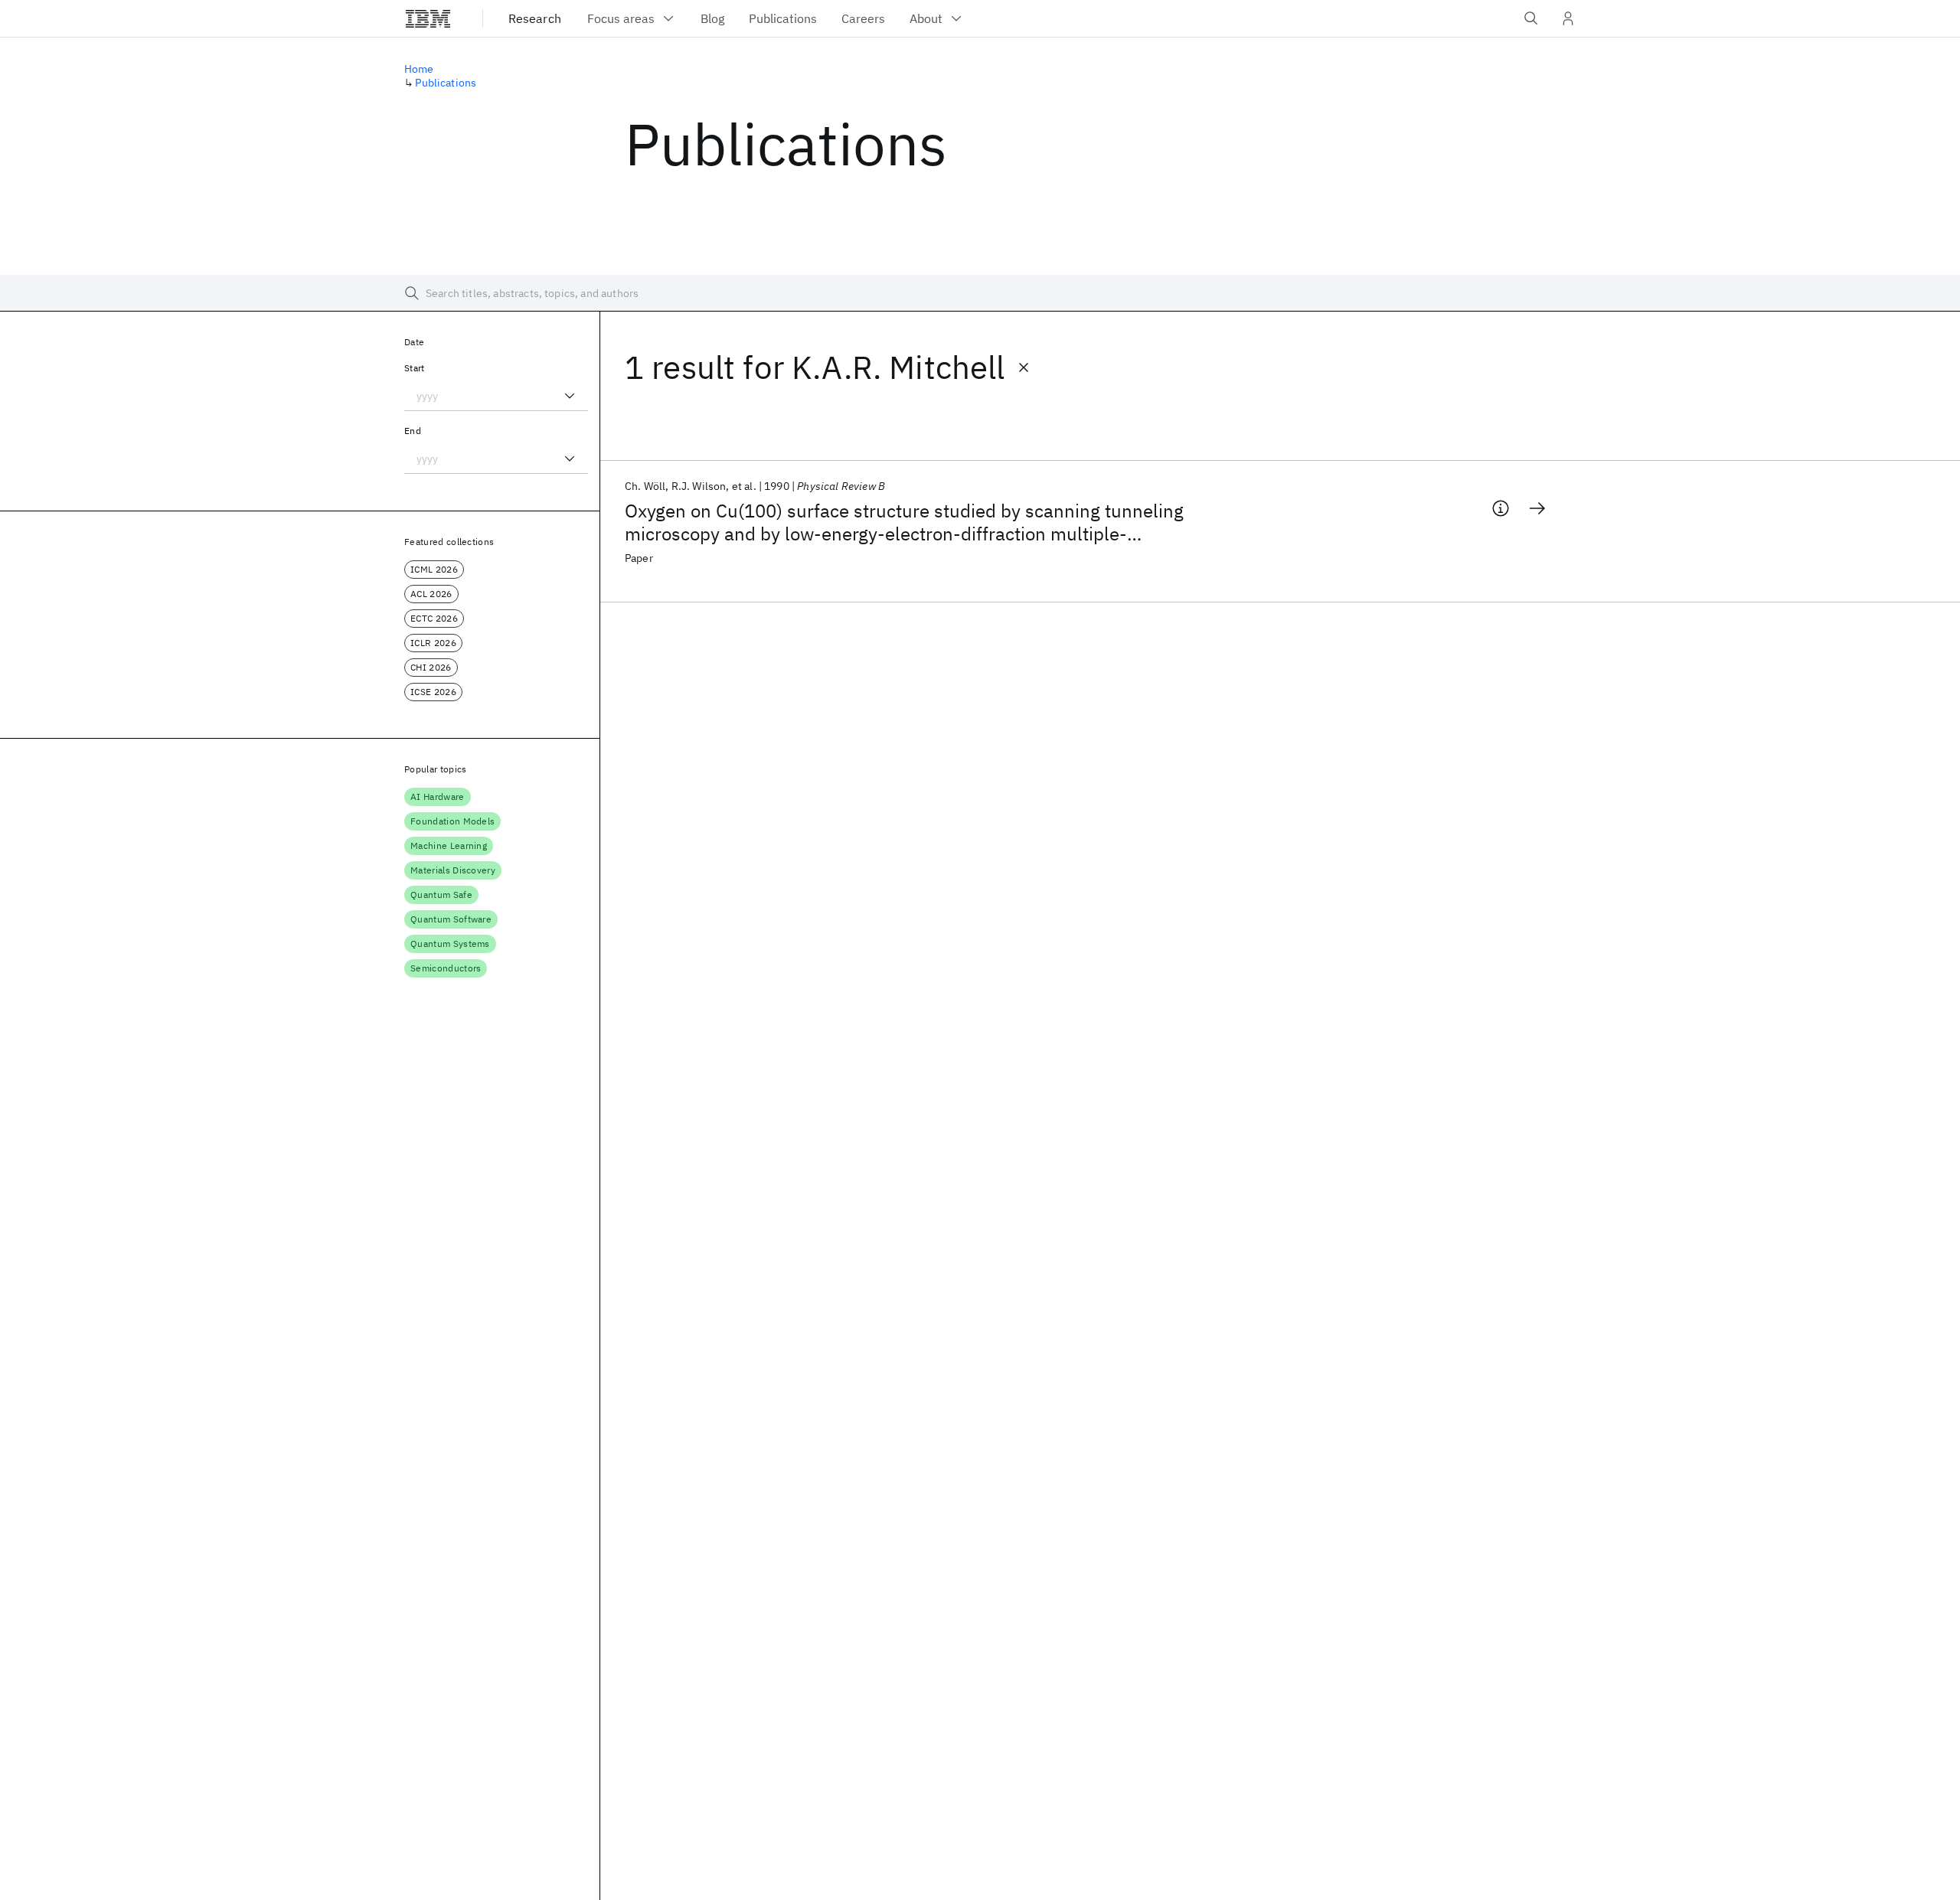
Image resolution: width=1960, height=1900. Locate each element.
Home (419, 69)
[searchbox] (980, 293)
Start (415, 368)
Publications (446, 83)
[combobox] (496, 396)
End (413, 431)
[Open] (570, 396)
